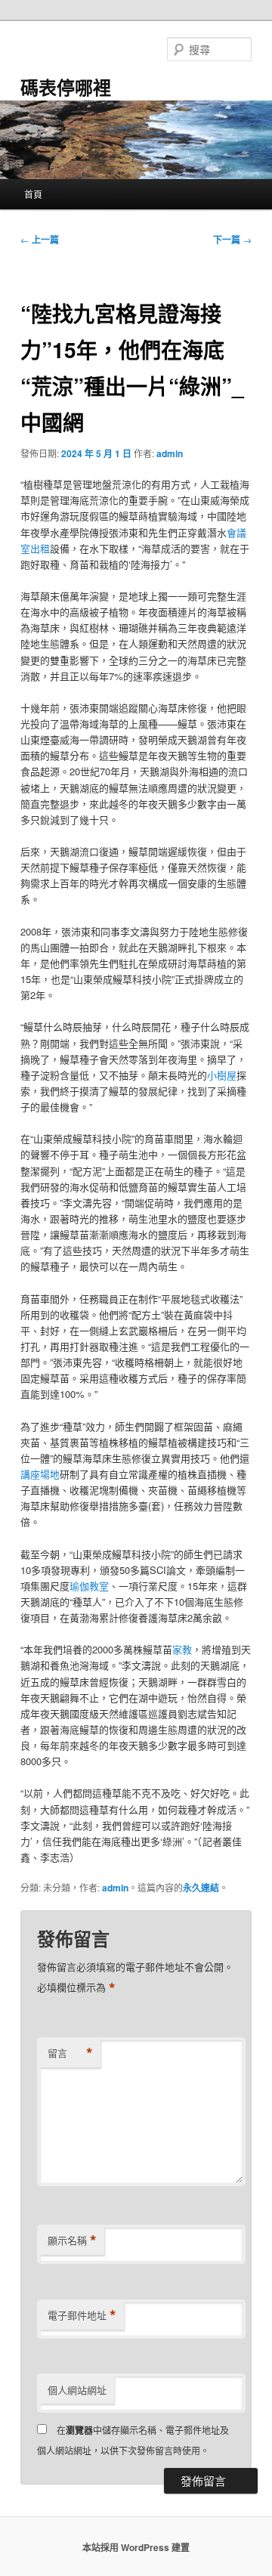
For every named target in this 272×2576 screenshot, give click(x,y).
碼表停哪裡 (66, 87)
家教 (182, 1649)
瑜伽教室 (89, 1586)
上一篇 (40, 240)
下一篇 (232, 240)
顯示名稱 (72, 2240)
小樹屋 (222, 1075)
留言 (70, 2053)
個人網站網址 (77, 2390)
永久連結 (201, 1888)
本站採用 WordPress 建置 (136, 2547)
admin (170, 453)
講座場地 (40, 1474)
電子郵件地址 (82, 2315)
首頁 (33, 194)
